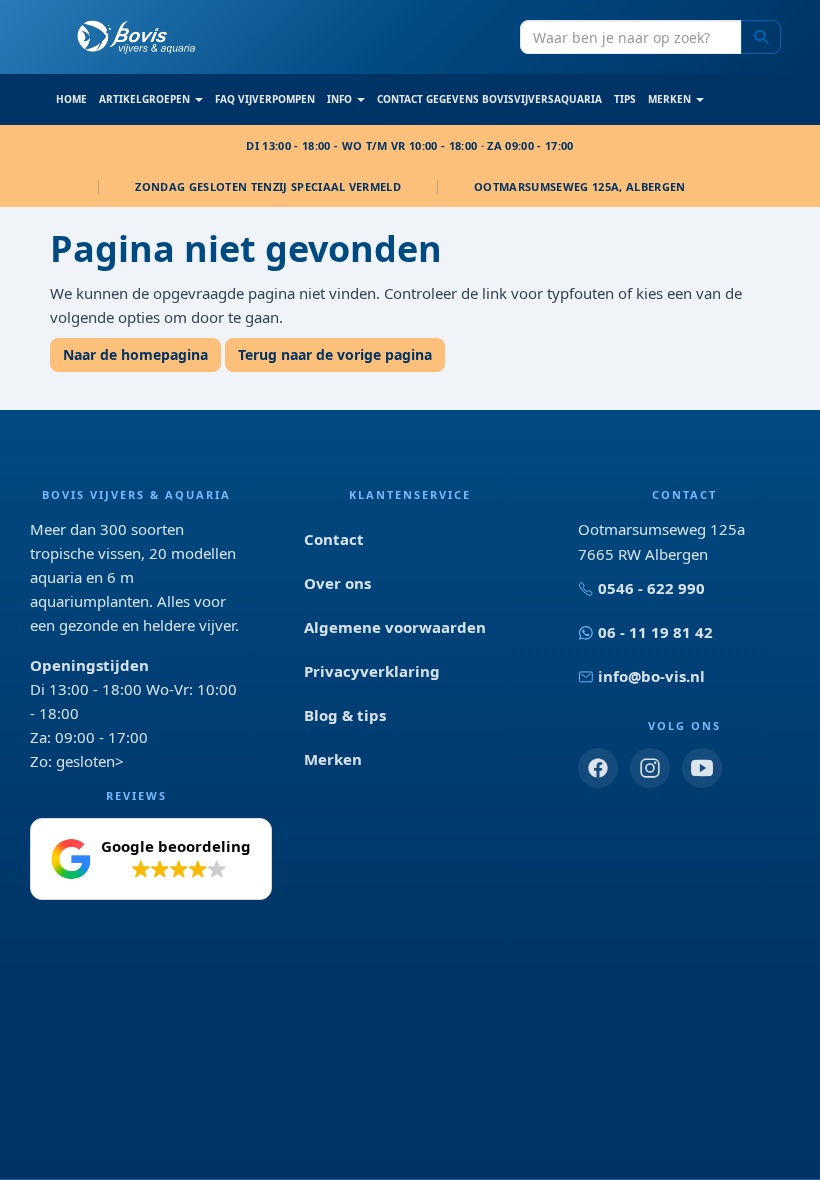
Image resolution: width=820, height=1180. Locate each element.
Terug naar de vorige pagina (335, 354)
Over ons (337, 583)
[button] (151, 859)
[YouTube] (702, 768)
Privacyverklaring (372, 671)
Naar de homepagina (135, 354)
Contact (334, 539)
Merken (333, 759)
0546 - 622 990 (651, 588)
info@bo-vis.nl (651, 676)
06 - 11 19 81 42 (655, 632)
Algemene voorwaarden (395, 627)
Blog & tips (345, 715)
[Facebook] (598, 768)
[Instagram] (650, 768)
